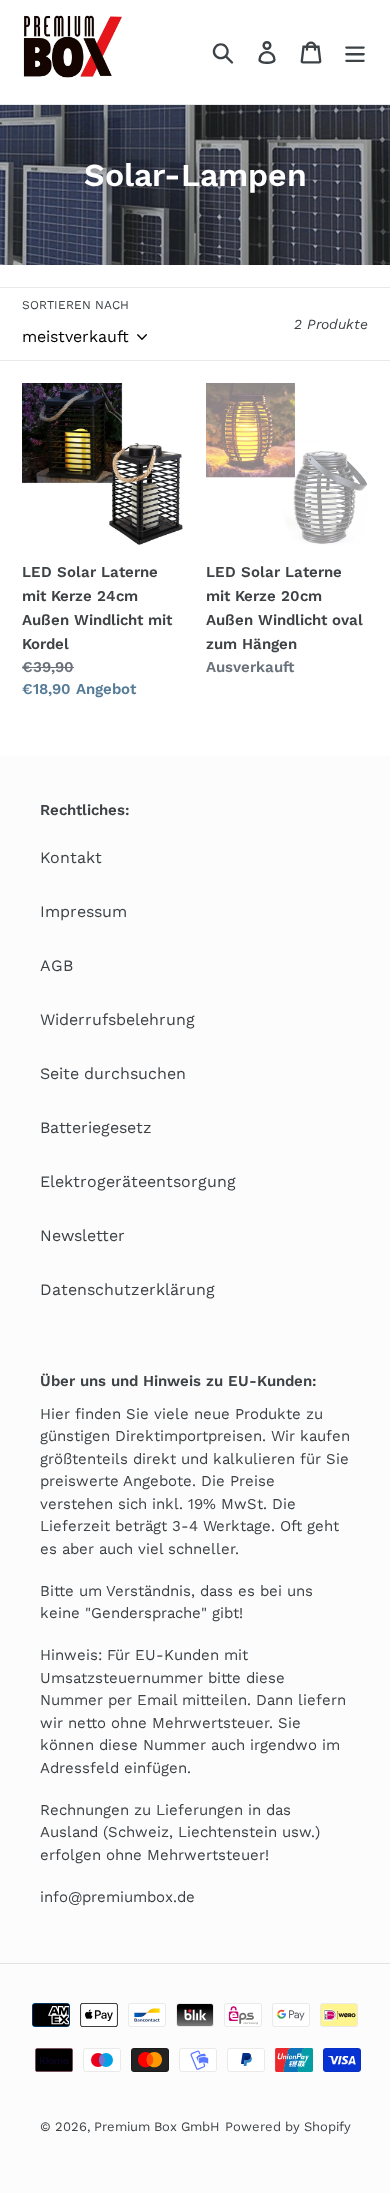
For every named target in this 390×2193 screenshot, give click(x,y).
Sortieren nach (75, 305)
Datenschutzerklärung (127, 1289)
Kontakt (71, 857)
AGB (56, 965)
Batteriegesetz (96, 1127)
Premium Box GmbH (157, 2126)
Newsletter (82, 1235)
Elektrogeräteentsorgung (138, 1181)
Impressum (83, 911)
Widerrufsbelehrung (117, 1019)
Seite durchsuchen (113, 1073)
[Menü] (355, 52)
